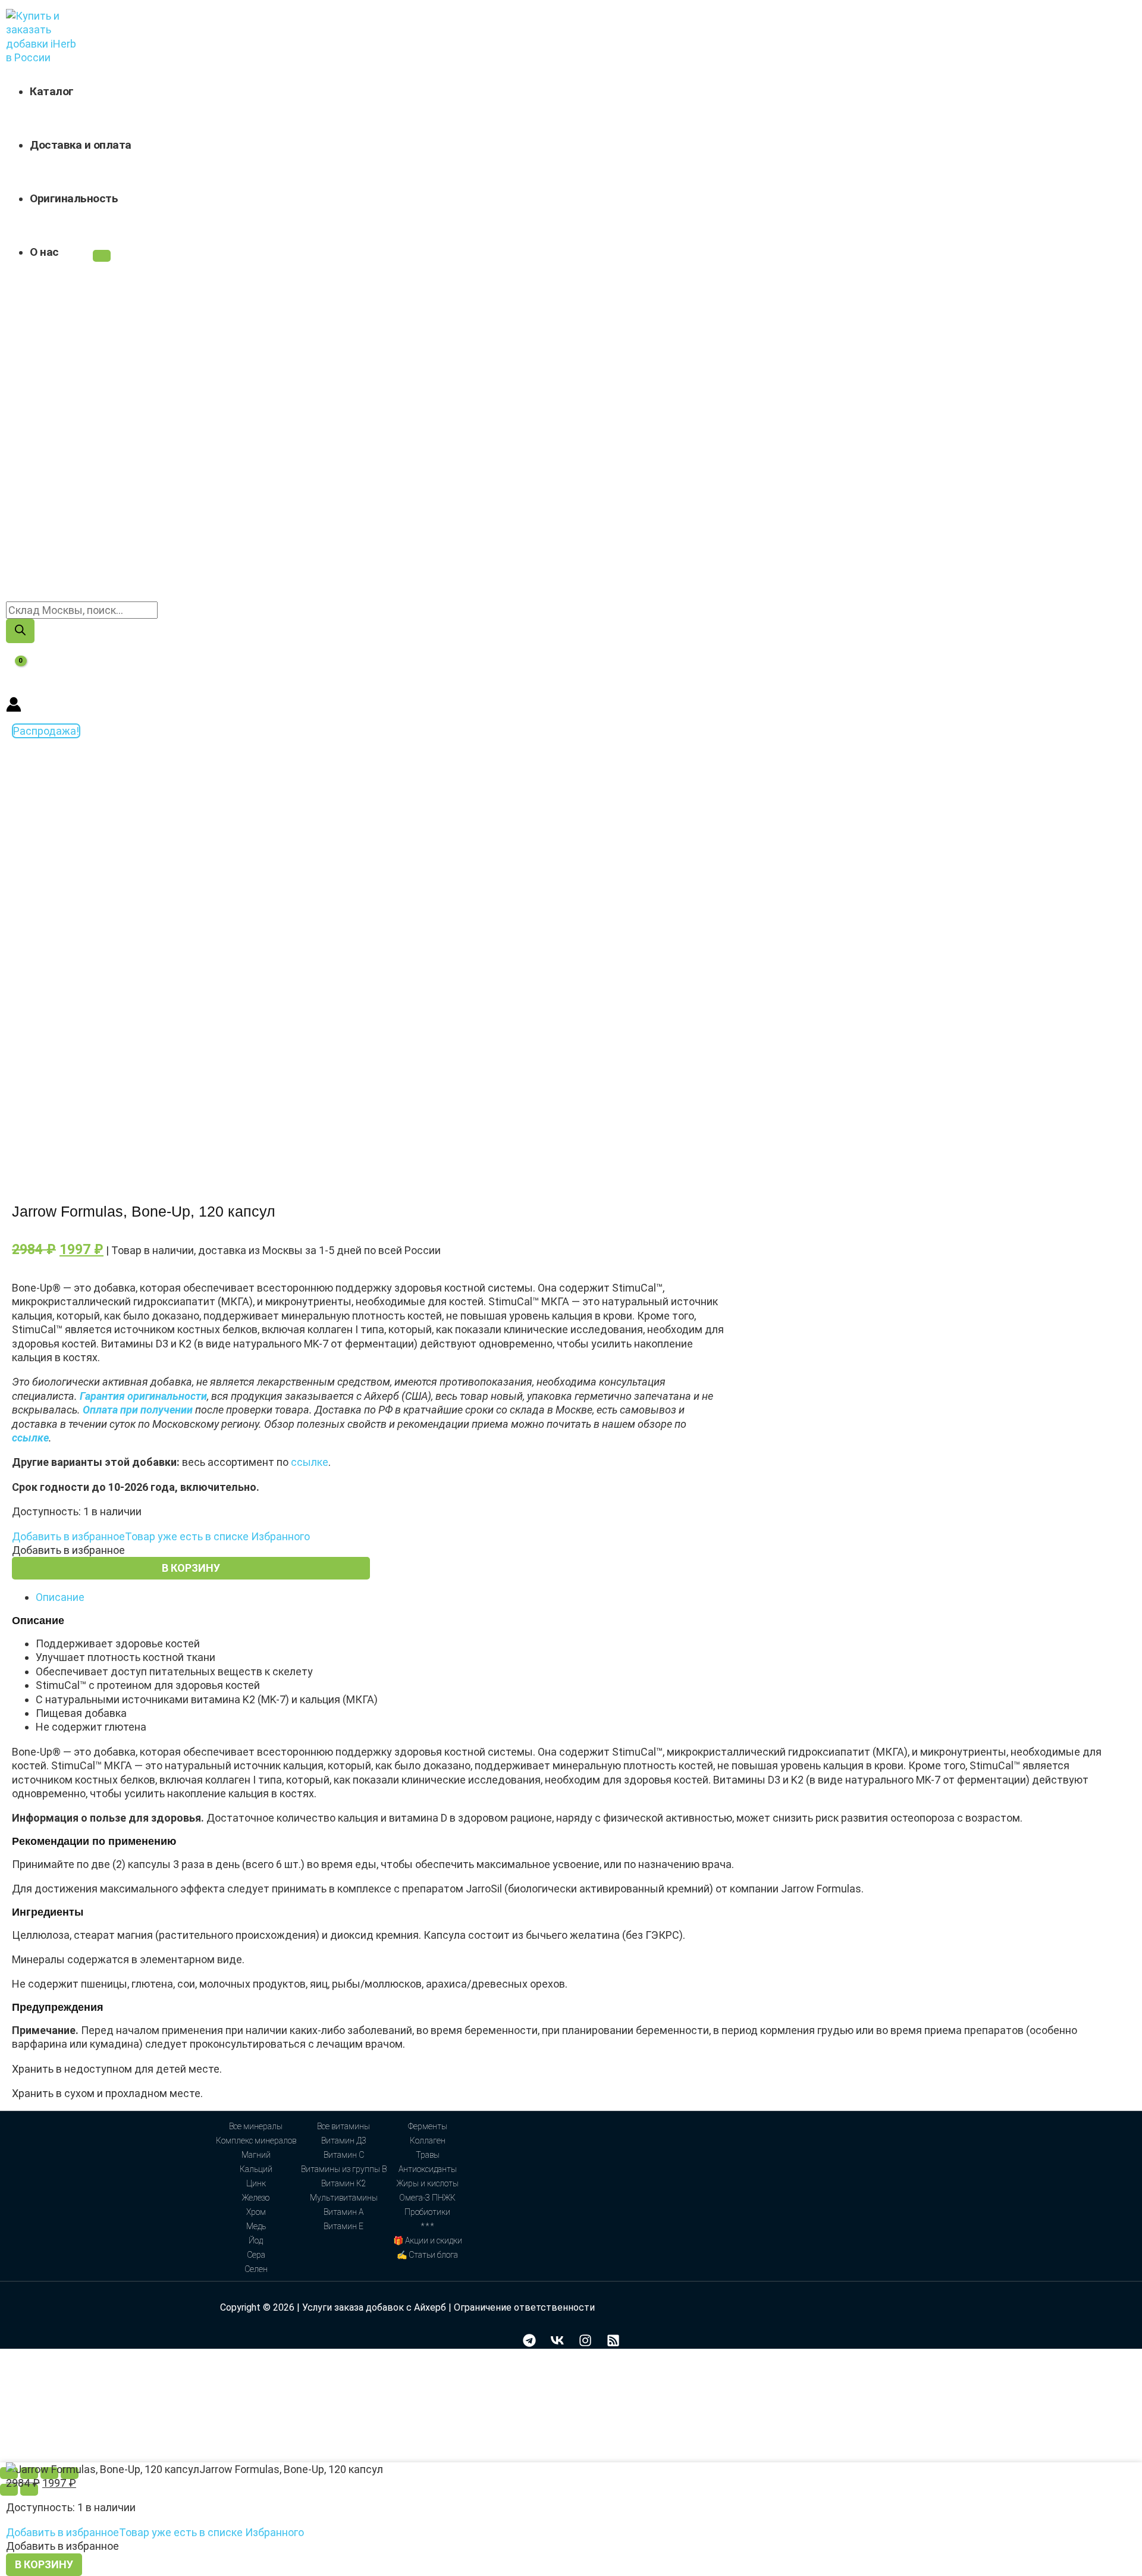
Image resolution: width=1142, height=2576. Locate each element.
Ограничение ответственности (524, 2307)
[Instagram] (585, 2343)
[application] (65, 252)
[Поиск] (20, 631)
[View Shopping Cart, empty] (13, 670)
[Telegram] (529, 2343)
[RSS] (613, 2343)
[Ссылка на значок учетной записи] (14, 706)
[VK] (557, 2343)
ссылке (310, 1462)
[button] (161, 1536)
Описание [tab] (60, 1597)
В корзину (191, 1568)
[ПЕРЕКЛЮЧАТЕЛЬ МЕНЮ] (102, 256)
